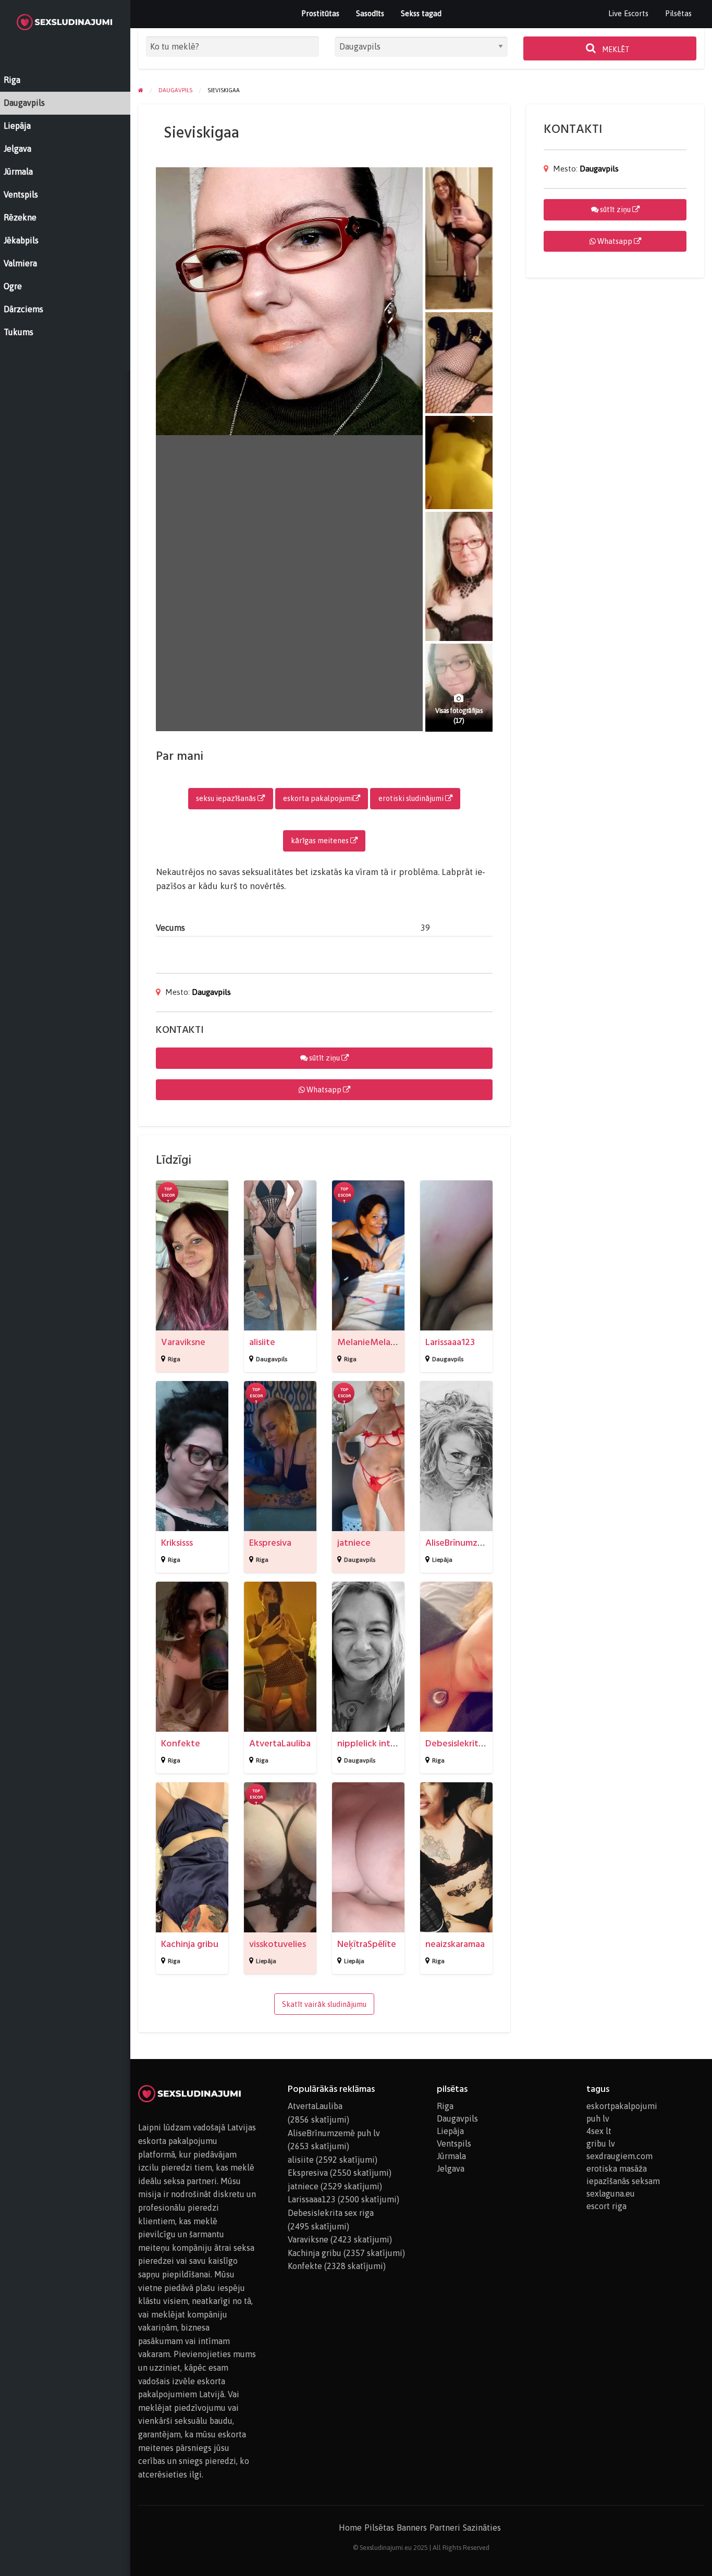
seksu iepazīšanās (227, 798)
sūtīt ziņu (324, 1058)
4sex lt (599, 2131)
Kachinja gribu (190, 1944)
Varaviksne (183, 1342)
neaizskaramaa (455, 1944)
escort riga (606, 2206)
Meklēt (615, 50)
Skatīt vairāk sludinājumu (324, 2004)
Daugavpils (211, 992)
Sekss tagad (421, 13)
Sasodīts (370, 13)
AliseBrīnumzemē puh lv (474, 1543)
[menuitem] (628, 14)
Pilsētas (678, 13)
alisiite (262, 1342)
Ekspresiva (270, 1543)
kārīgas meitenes (321, 841)
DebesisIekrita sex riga (471, 1743)
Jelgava (451, 2168)
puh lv (598, 2118)
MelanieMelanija (371, 1342)
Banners (412, 2528)
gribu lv (601, 2143)
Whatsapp (324, 1090)
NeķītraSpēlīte (367, 1944)
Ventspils (454, 2143)
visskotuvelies (278, 1944)
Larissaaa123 (450, 1342)
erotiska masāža (617, 2168)
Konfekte (181, 1743)
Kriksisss (177, 1543)
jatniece (354, 1543)
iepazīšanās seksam (623, 2181)
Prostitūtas (320, 13)
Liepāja (442, 1560)
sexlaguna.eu (611, 2193)
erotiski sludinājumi (412, 798)
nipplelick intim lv (373, 1743)
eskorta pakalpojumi (318, 798)
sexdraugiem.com (619, 2156)
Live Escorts (628, 13)
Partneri (445, 2528)
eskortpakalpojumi (622, 2106)
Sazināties (482, 2528)
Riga (174, 1359)
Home (350, 2528)
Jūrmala (451, 2156)
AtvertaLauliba (280, 1743)
